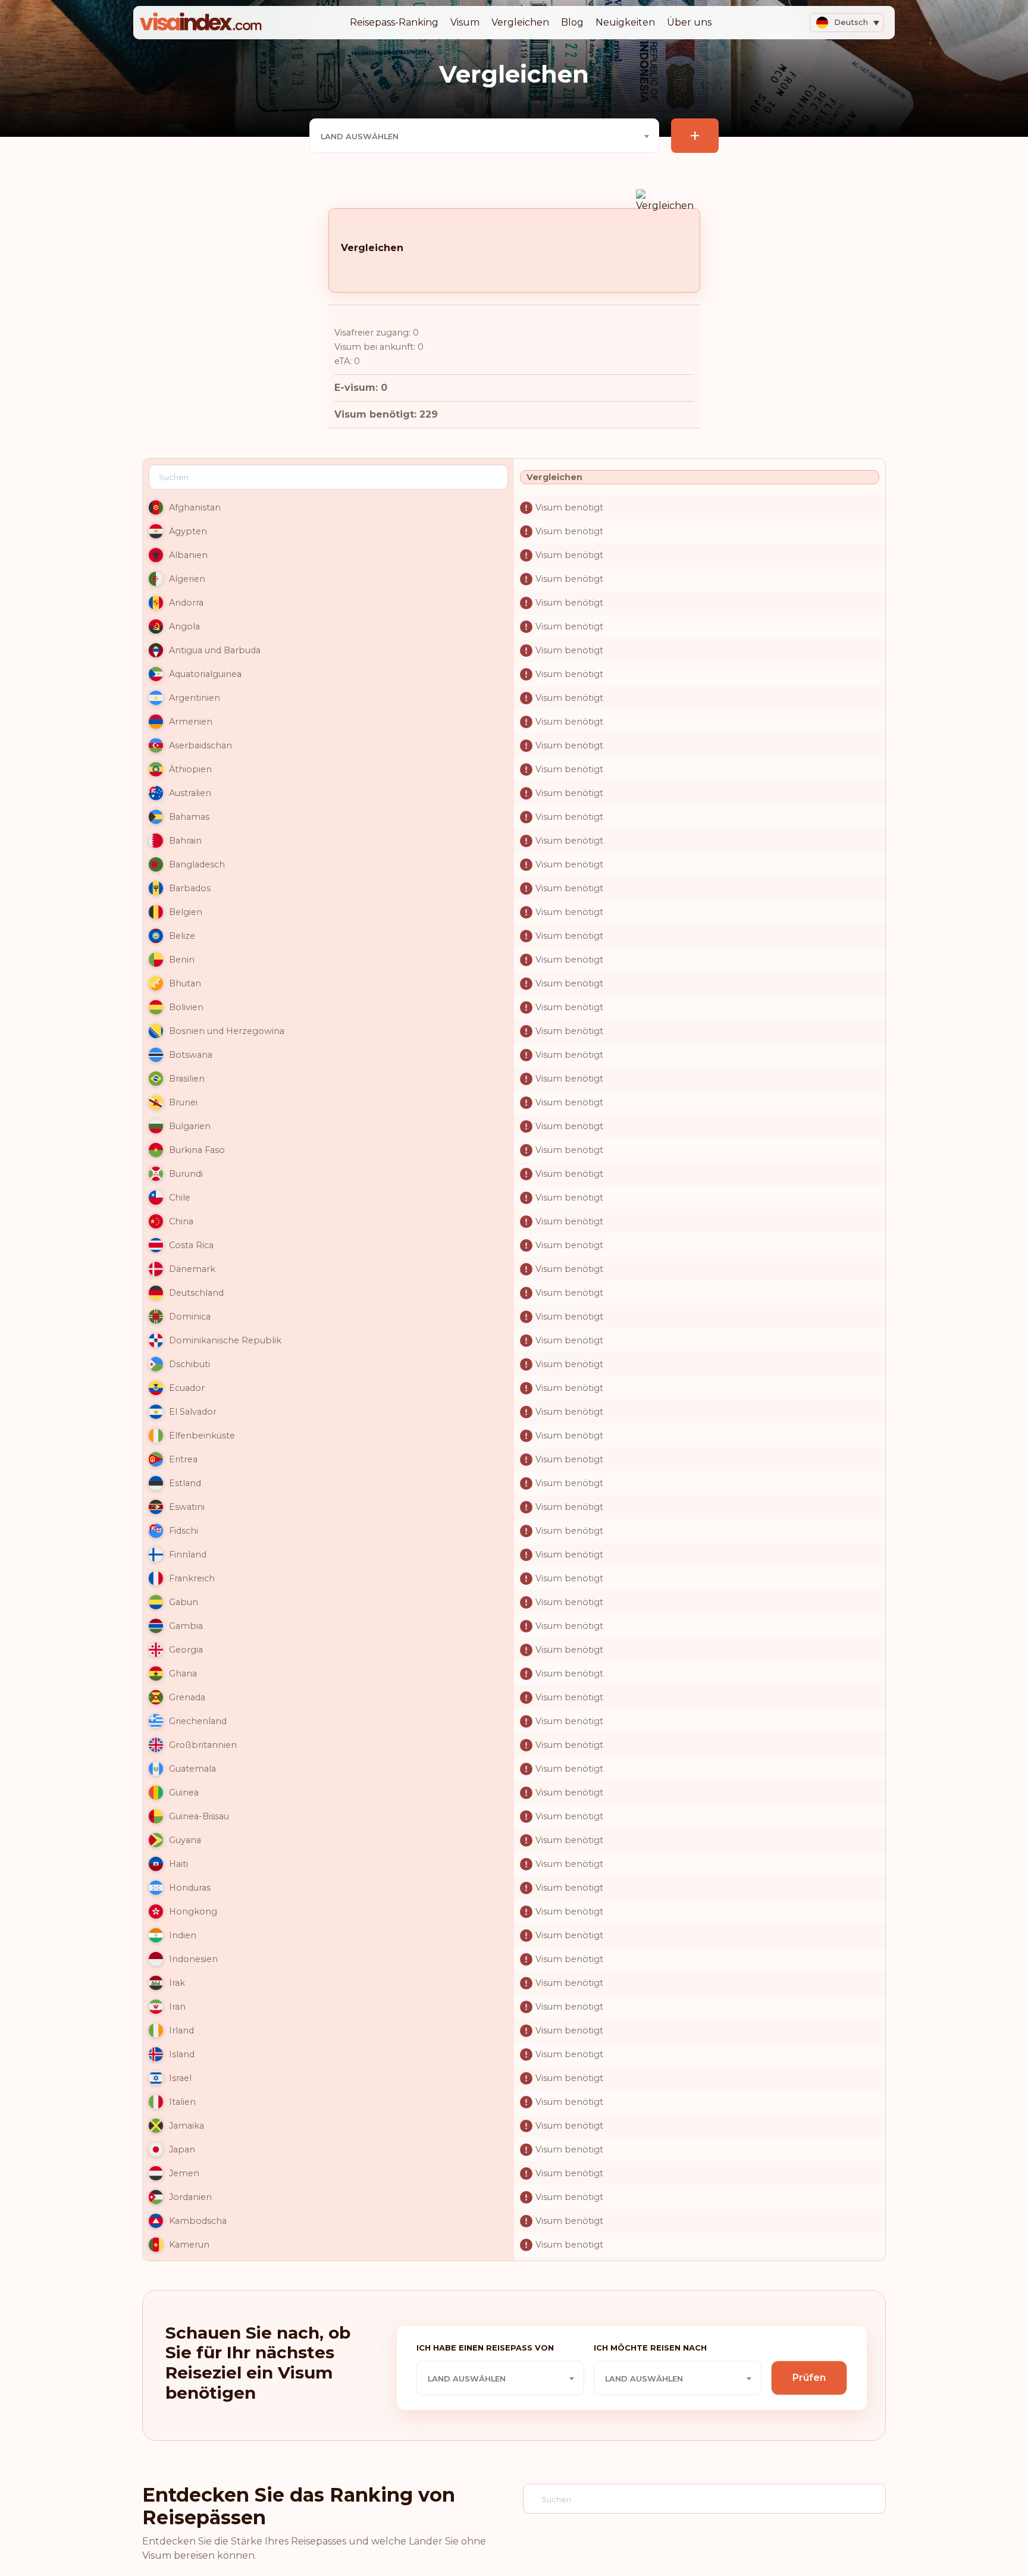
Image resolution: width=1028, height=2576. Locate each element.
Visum (465, 22)
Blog (572, 22)
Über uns (689, 22)
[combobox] (484, 136)
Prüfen (809, 2378)
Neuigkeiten (625, 22)
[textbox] (484, 136)
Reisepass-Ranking (394, 22)
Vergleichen (520, 22)
